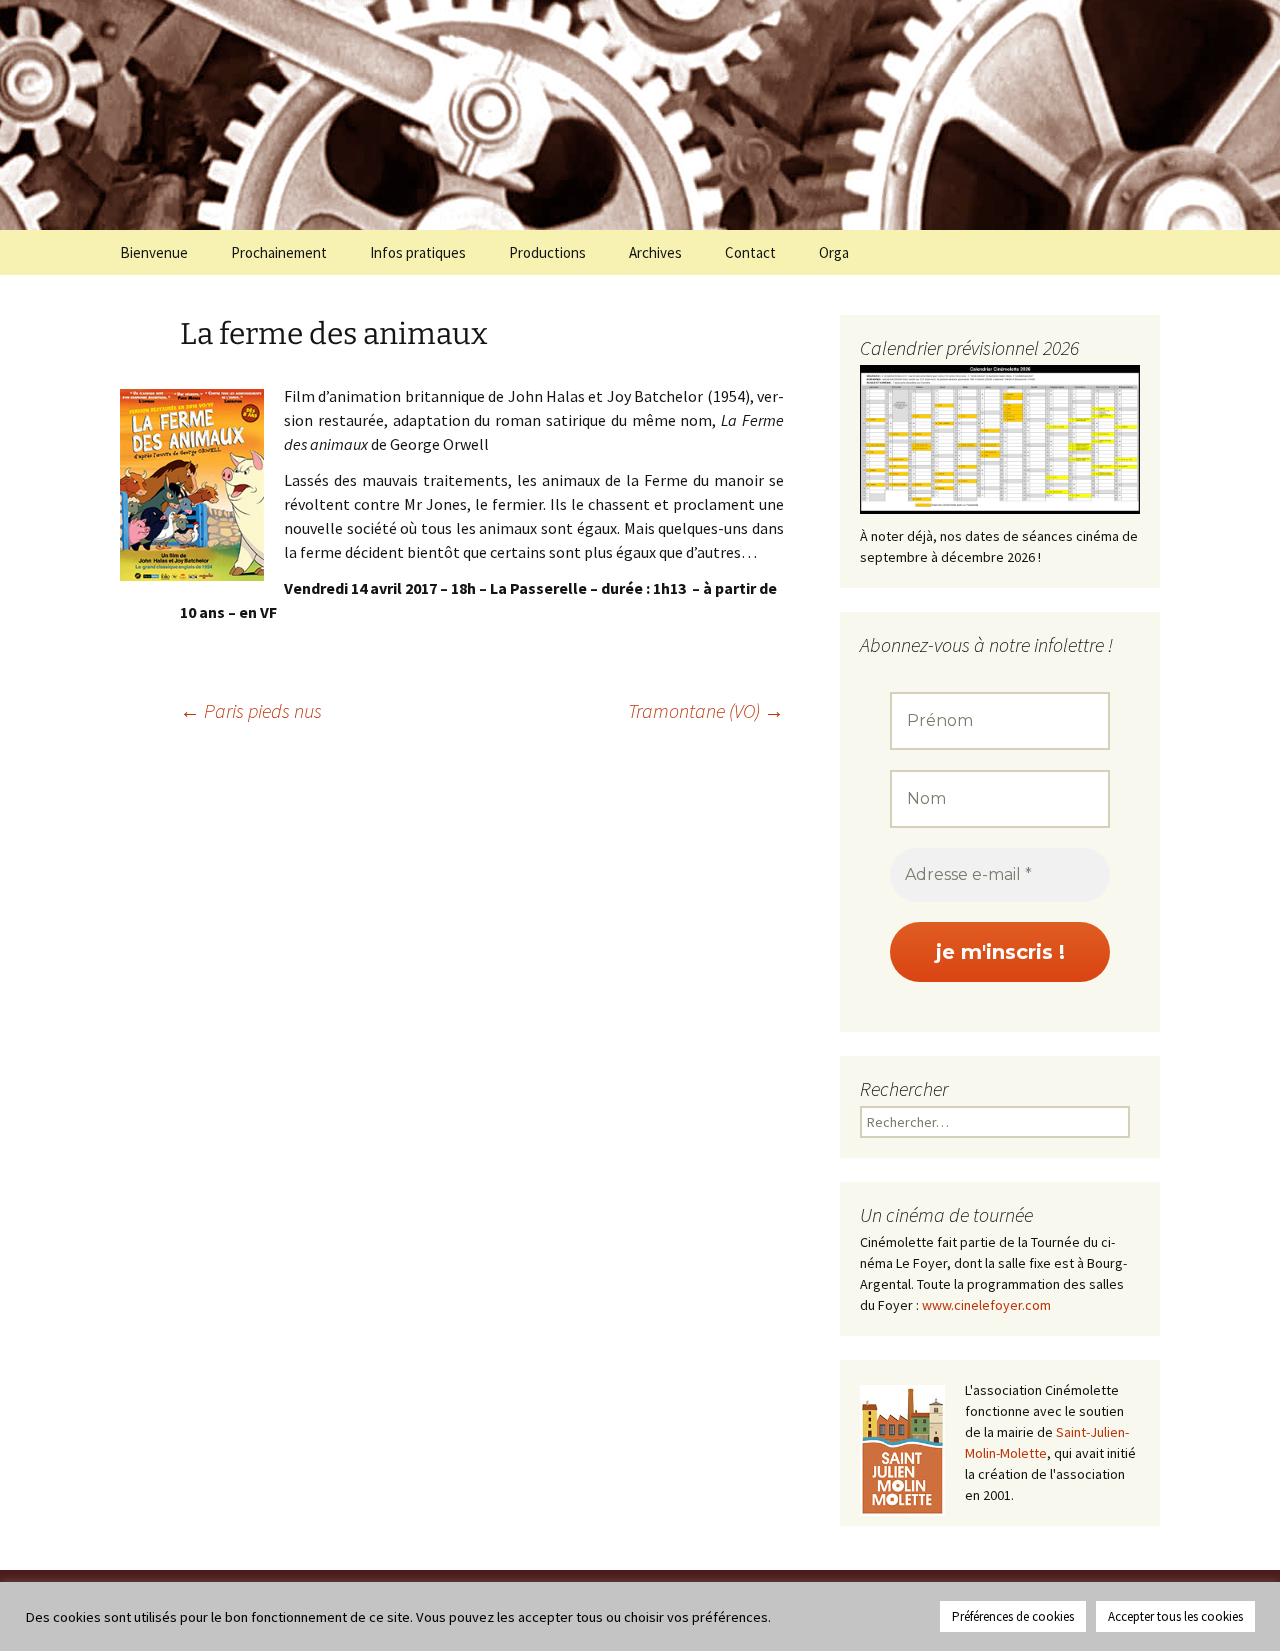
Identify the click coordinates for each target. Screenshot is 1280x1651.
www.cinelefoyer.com (986, 1305)
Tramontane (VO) (706, 710)
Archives (655, 252)
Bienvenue (154, 252)
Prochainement (279, 252)
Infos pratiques (418, 252)
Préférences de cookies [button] (1013, 1616)
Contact (750, 252)
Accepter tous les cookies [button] (1175, 1616)
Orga (834, 252)
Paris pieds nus (251, 710)
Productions (547, 252)
